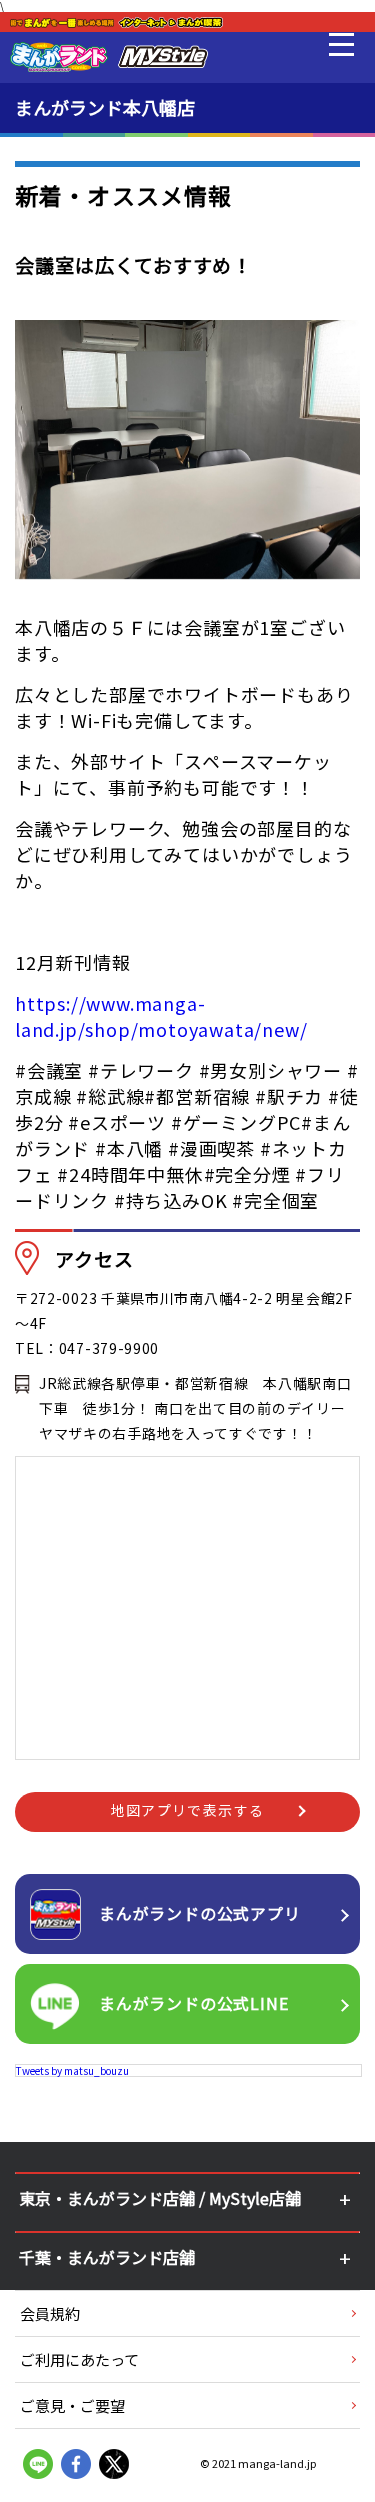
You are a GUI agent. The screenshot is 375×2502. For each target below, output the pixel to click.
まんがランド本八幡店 (105, 107)
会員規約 (50, 2313)
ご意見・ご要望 (72, 2405)
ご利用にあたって (79, 2359)
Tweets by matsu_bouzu (72, 2070)
